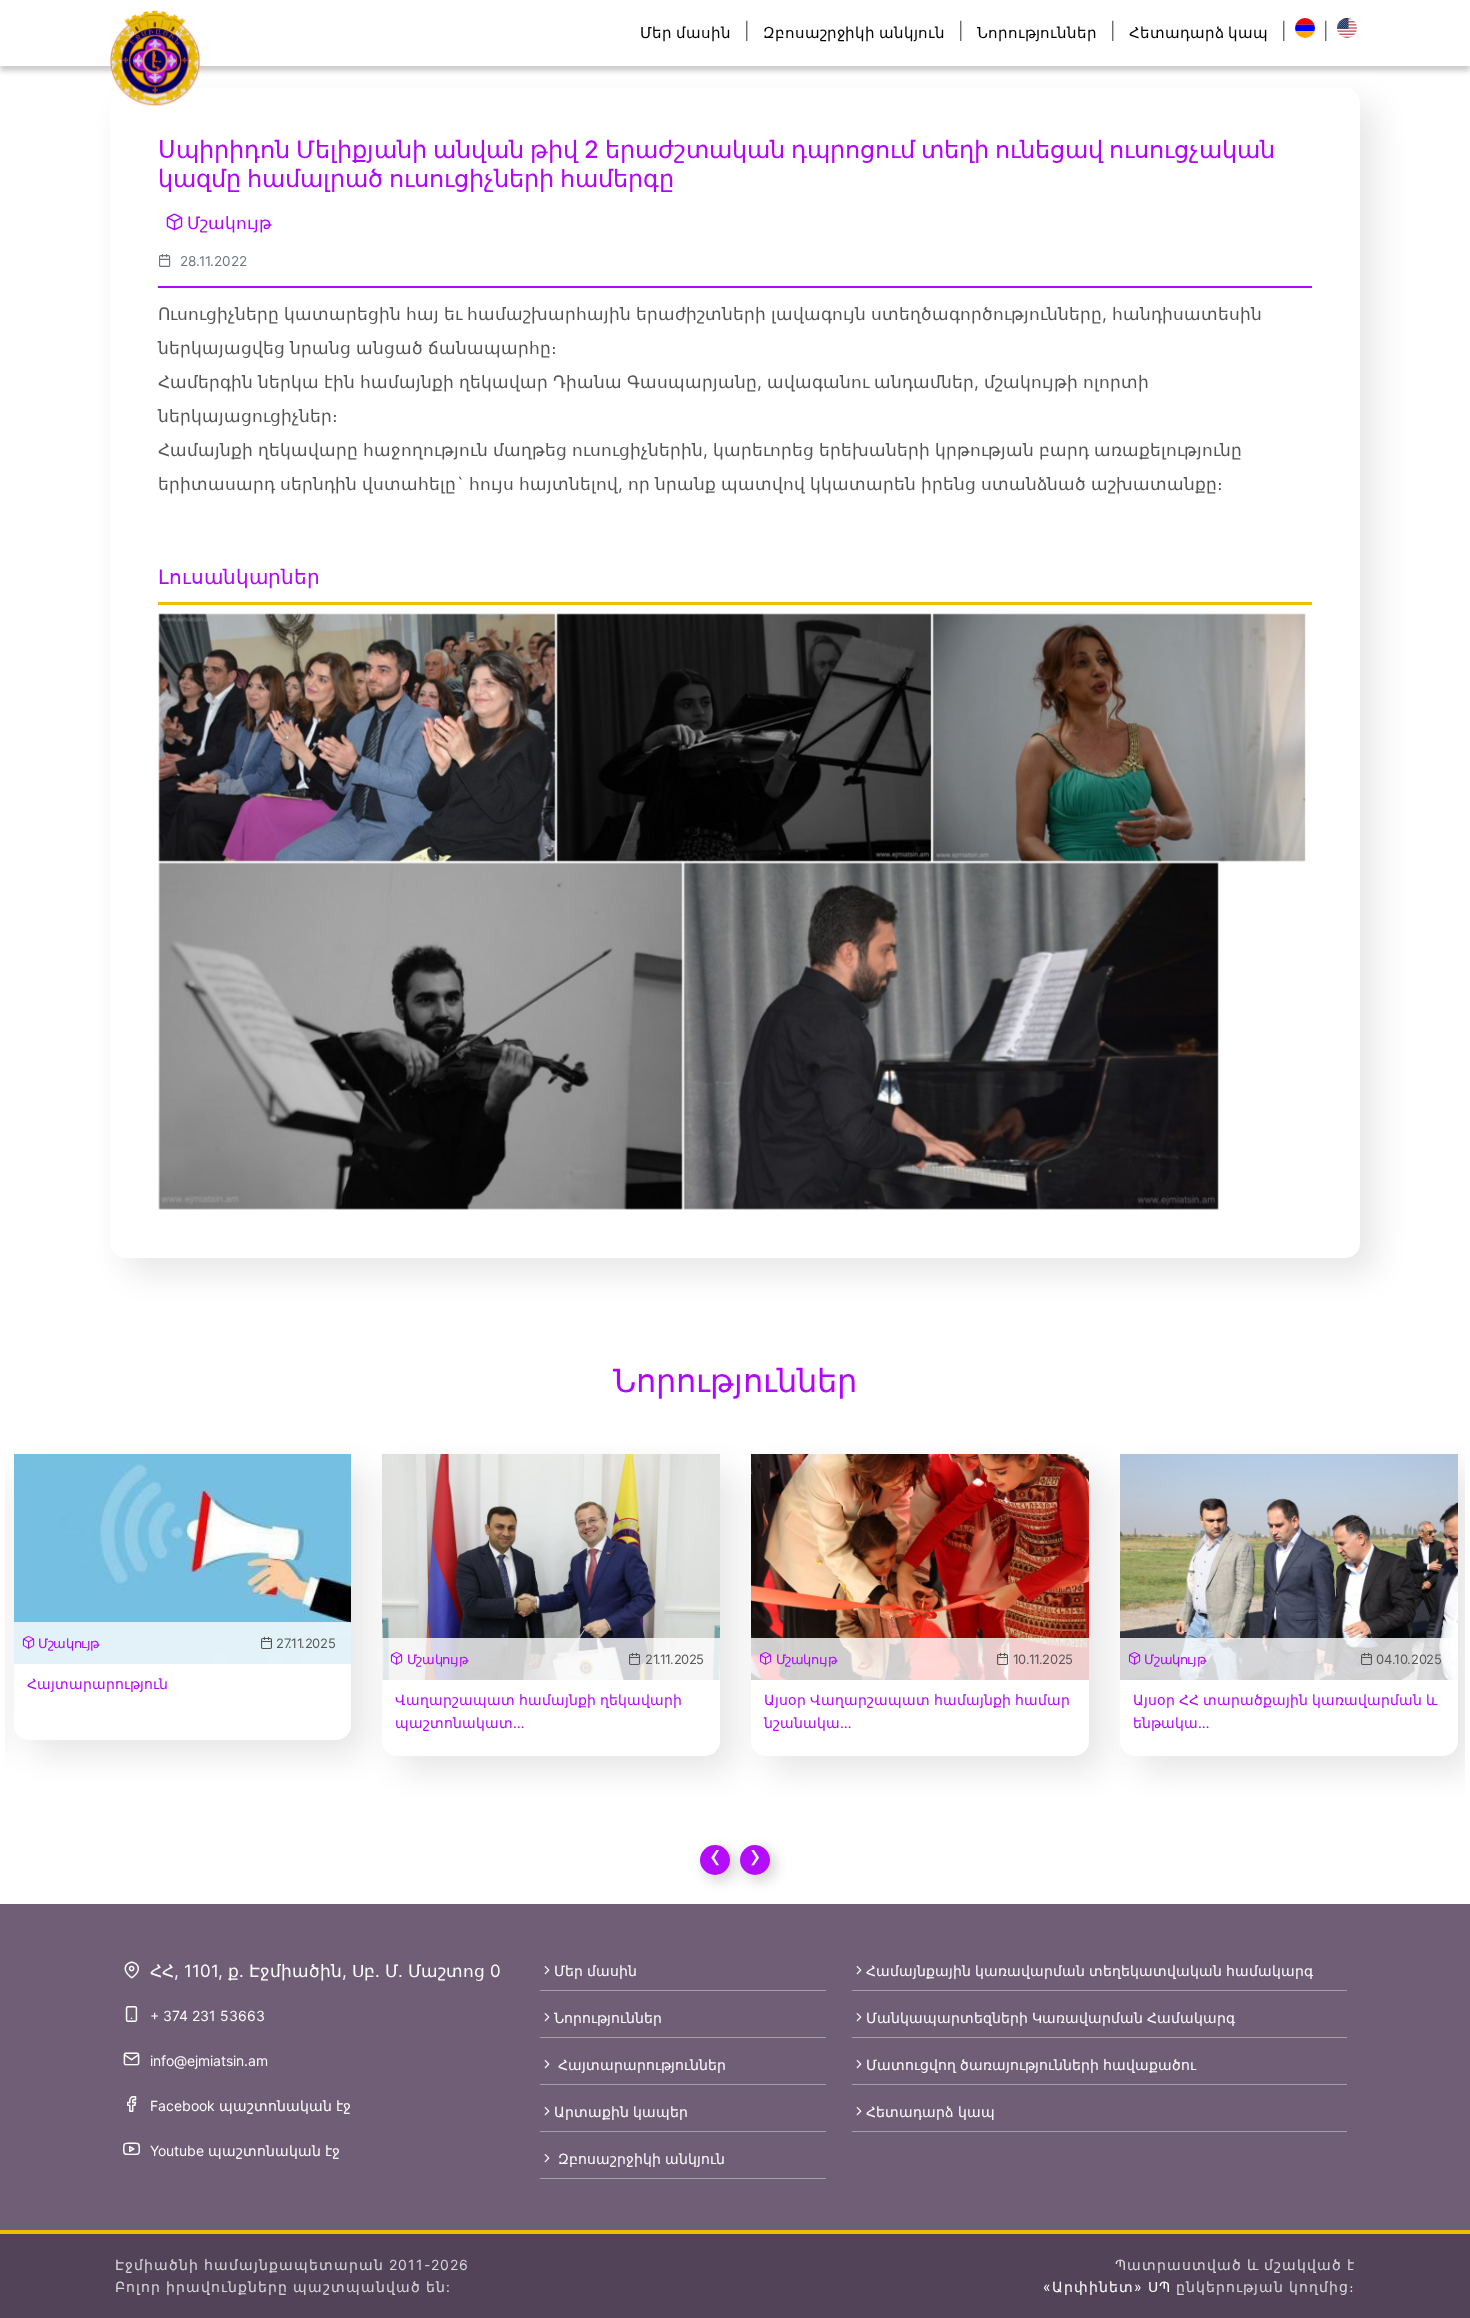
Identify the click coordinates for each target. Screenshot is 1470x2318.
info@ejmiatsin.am (209, 2060)
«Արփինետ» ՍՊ (1107, 2286)
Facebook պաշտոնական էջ (250, 2105)
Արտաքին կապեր (621, 2111)
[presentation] (715, 1860)
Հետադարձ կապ (1198, 32)
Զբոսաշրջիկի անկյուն (854, 32)
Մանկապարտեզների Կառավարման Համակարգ (1050, 2017)
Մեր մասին (685, 32)
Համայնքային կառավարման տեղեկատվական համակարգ (1089, 1970)
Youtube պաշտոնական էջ (245, 2150)
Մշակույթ (229, 223)
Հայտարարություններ (640, 2064)
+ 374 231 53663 (207, 2015)
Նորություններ (1037, 32)
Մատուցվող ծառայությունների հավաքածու (1031, 2064)
